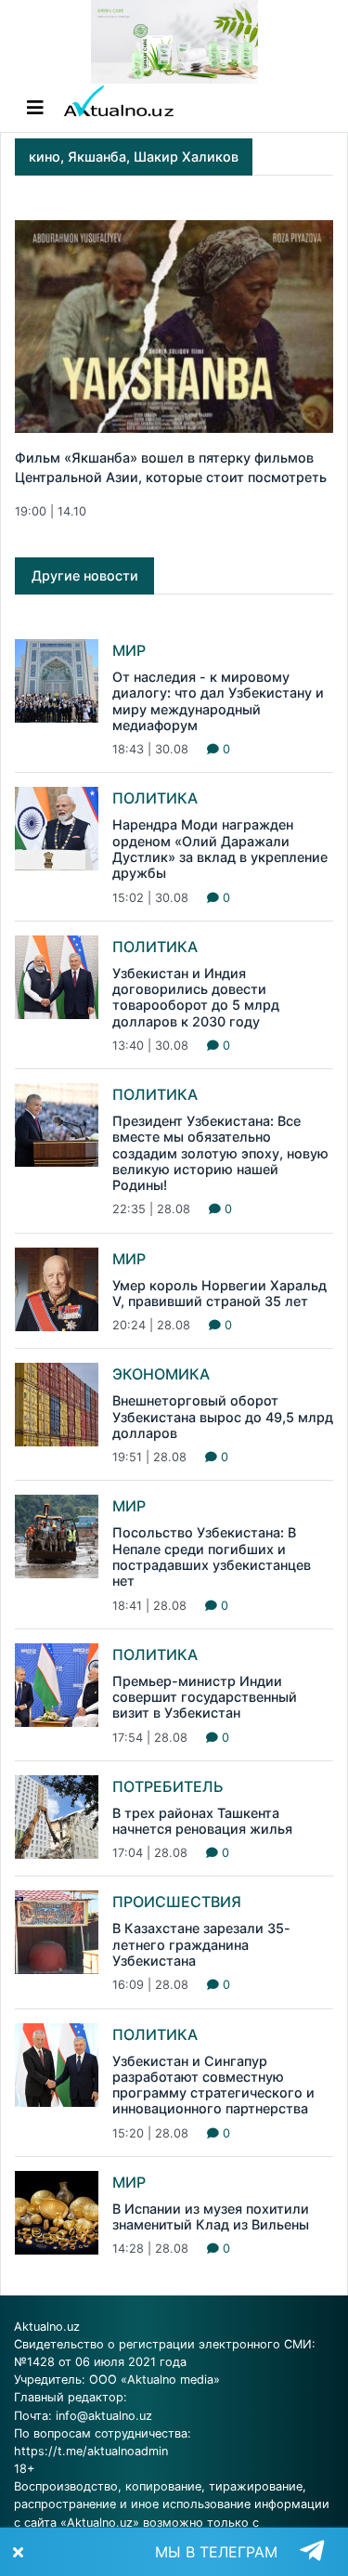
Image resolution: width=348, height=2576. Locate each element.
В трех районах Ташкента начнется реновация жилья (202, 1821)
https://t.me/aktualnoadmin (91, 2451)
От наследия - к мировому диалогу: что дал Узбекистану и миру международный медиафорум (218, 701)
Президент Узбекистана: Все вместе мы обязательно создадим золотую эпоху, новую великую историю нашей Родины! (220, 1153)
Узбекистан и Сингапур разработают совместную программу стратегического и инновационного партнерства (213, 2085)
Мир (129, 650)
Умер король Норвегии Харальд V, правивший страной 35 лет (219, 1293)
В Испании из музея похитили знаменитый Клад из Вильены (211, 2216)
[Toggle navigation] (35, 108)
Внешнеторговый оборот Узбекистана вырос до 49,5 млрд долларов (223, 1417)
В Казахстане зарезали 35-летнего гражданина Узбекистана (201, 1944)
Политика (155, 798)
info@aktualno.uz (104, 2416)
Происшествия (177, 1902)
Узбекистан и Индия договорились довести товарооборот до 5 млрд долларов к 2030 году (196, 997)
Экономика (161, 1374)
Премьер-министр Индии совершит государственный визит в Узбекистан (205, 1697)
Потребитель (168, 1786)
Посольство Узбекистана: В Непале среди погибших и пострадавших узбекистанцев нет (212, 1556)
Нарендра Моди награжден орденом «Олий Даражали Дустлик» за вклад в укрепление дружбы (220, 849)
